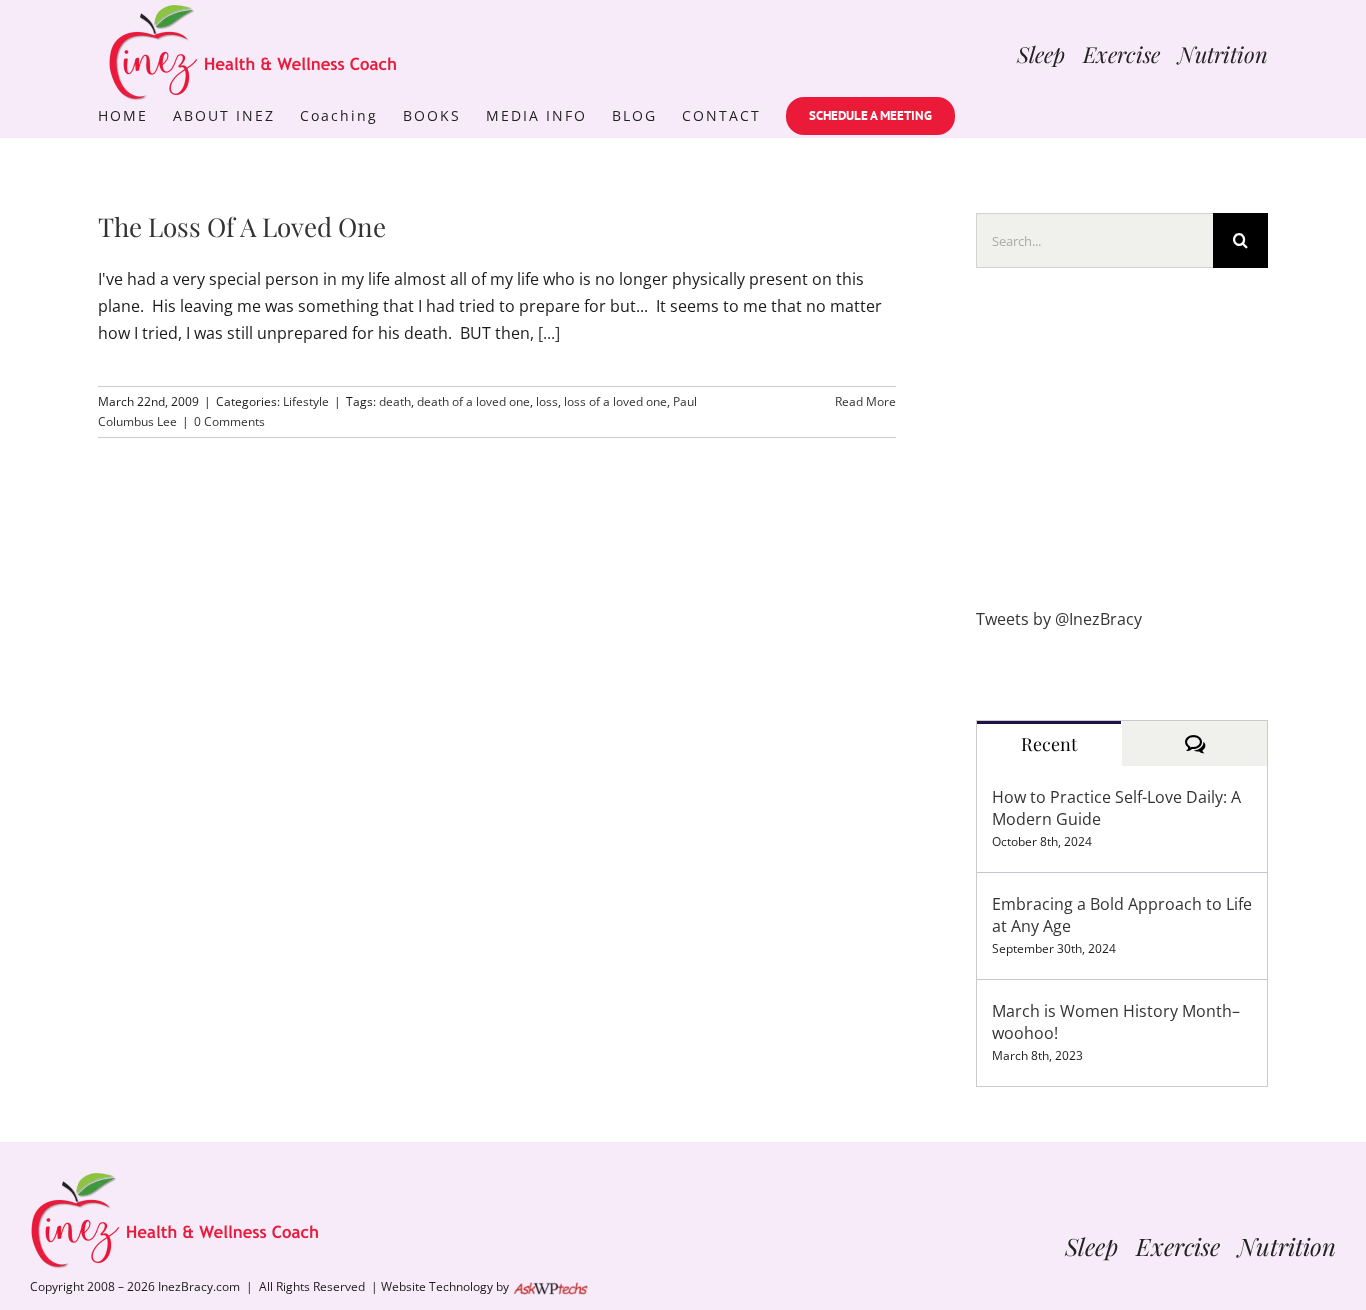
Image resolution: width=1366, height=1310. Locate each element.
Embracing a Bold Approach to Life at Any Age (1122, 915)
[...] (549, 333)
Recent (1049, 744)
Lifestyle (306, 401)
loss (547, 401)
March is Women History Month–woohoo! (1116, 1022)
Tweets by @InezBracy (1059, 619)
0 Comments (229, 421)
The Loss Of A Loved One (242, 226)
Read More (865, 401)
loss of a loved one (615, 401)
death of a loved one (473, 401)
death (395, 401)
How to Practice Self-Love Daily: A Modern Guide (1116, 808)
